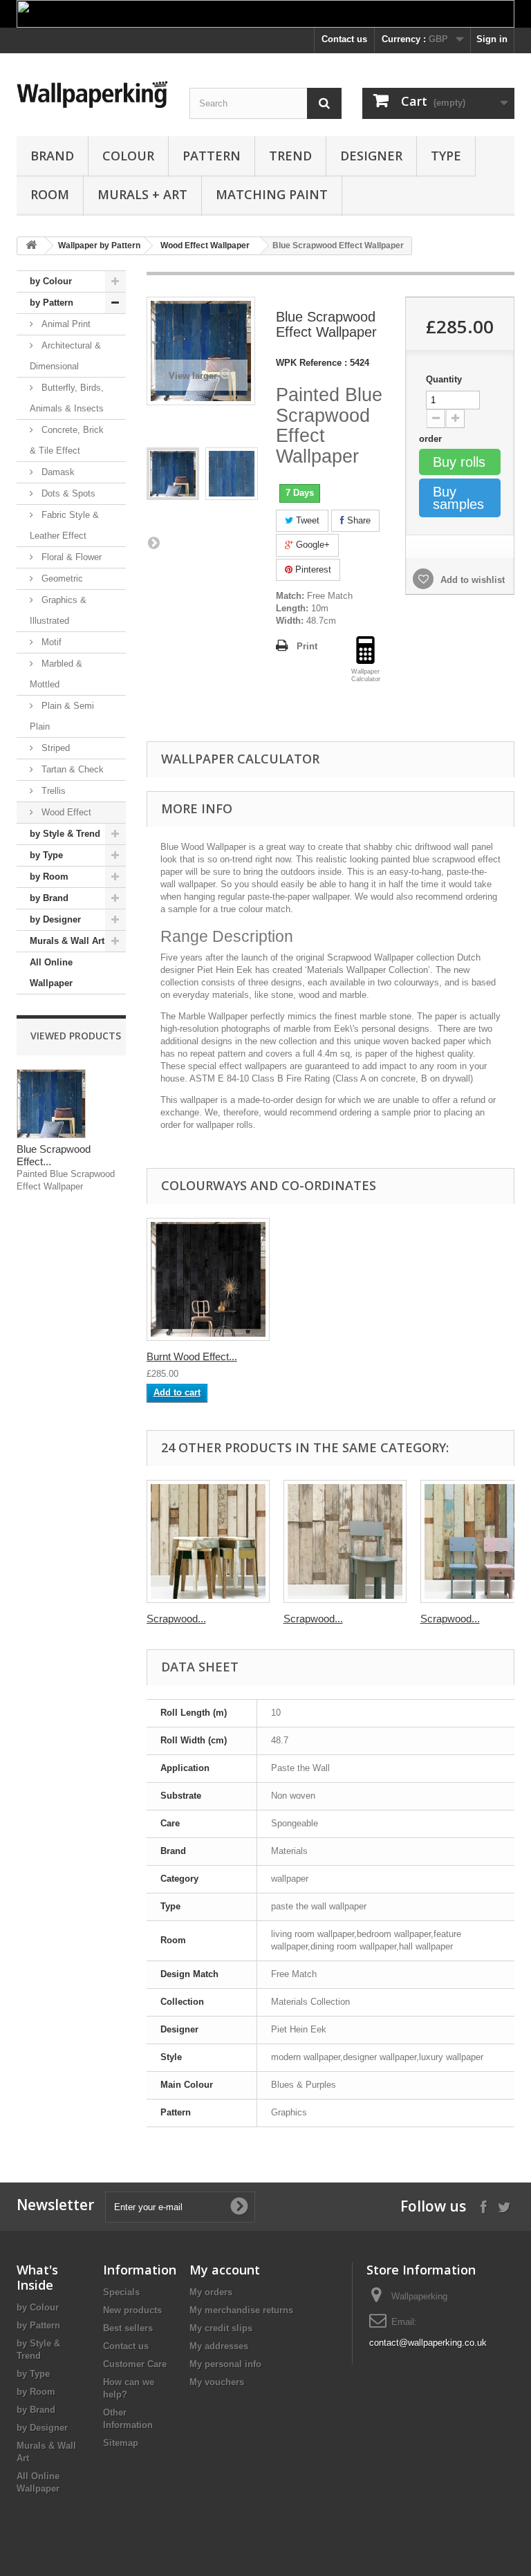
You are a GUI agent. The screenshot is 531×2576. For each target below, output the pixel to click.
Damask (57, 472)
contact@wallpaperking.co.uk (428, 2343)
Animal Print (65, 324)
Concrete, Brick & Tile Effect (67, 440)
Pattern (212, 156)
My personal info (225, 2364)
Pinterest (312, 569)
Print (307, 646)
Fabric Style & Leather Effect (64, 525)
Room (50, 194)
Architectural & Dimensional (65, 356)
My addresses (219, 2346)
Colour (128, 156)
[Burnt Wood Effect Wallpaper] (208, 1279)
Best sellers (128, 2328)
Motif (50, 642)
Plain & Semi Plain (62, 716)
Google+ (311, 545)
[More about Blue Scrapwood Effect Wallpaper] (51, 1104)
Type (446, 156)
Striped (54, 748)
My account (225, 2270)
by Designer (55, 919)
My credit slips (221, 2328)
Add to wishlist (471, 580)
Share (357, 520)
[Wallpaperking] (93, 94)
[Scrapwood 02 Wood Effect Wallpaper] (345, 1541)
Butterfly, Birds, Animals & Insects (67, 398)
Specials (121, 2292)
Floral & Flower (70, 557)
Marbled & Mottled (56, 674)
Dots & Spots (67, 493)
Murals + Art (142, 194)
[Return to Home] (31, 246)
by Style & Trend (65, 834)
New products (132, 2310)
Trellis (52, 791)
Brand (52, 156)
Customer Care (135, 2364)
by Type (46, 855)
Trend (290, 156)
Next (153, 542)
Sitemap (121, 2443)
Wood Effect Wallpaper (205, 245)
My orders (211, 2292)
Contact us (344, 39)
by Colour (51, 281)
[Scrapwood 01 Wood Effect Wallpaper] (208, 1541)
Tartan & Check (71, 769)
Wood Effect (65, 812)
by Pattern (52, 303)
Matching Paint (272, 194)
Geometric (61, 578)
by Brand (49, 898)
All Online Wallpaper (51, 973)
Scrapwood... (176, 1619)
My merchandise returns (241, 2310)
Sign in (492, 39)
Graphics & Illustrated (58, 610)
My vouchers (217, 2382)
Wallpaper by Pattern (99, 245)
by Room (49, 877)
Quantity (444, 379)
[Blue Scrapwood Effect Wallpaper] (173, 474)
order (432, 439)
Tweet (306, 520)
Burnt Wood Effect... (192, 1356)
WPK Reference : (311, 363)
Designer (371, 156)
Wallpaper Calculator (240, 759)
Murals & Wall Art (67, 941)
